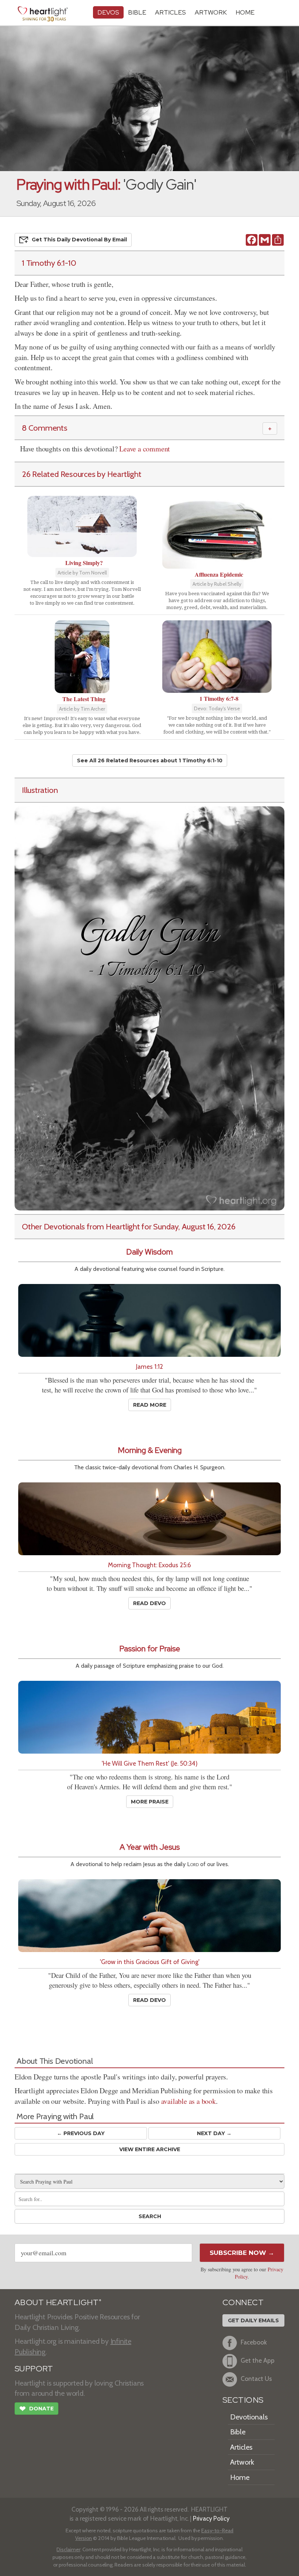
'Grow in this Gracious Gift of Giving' (150, 1962)
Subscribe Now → (242, 2253)
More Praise (150, 1802)
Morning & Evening (150, 1450)
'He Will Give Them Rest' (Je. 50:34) (150, 1763)
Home (240, 2477)
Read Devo (149, 1603)
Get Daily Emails (253, 2320)
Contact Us (256, 2379)
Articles (170, 12)
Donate (36, 2409)
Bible (137, 12)
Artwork (211, 12)
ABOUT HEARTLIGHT (58, 2302)
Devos (108, 12)
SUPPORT (34, 2369)
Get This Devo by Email (79, 240)
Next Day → (214, 2133)
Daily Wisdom (149, 1252)
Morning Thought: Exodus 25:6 (149, 1565)
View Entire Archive (150, 2149)
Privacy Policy (211, 2518)
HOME (245, 12)
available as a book (189, 2101)
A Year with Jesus (150, 1847)
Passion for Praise (150, 1649)
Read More (150, 1405)
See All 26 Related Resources (150, 760)
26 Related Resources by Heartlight (81, 474)
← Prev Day (81, 2133)
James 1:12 (149, 1366)
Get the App (258, 2361)
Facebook (254, 2342)
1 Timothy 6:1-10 (49, 263)
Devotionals (249, 2417)
